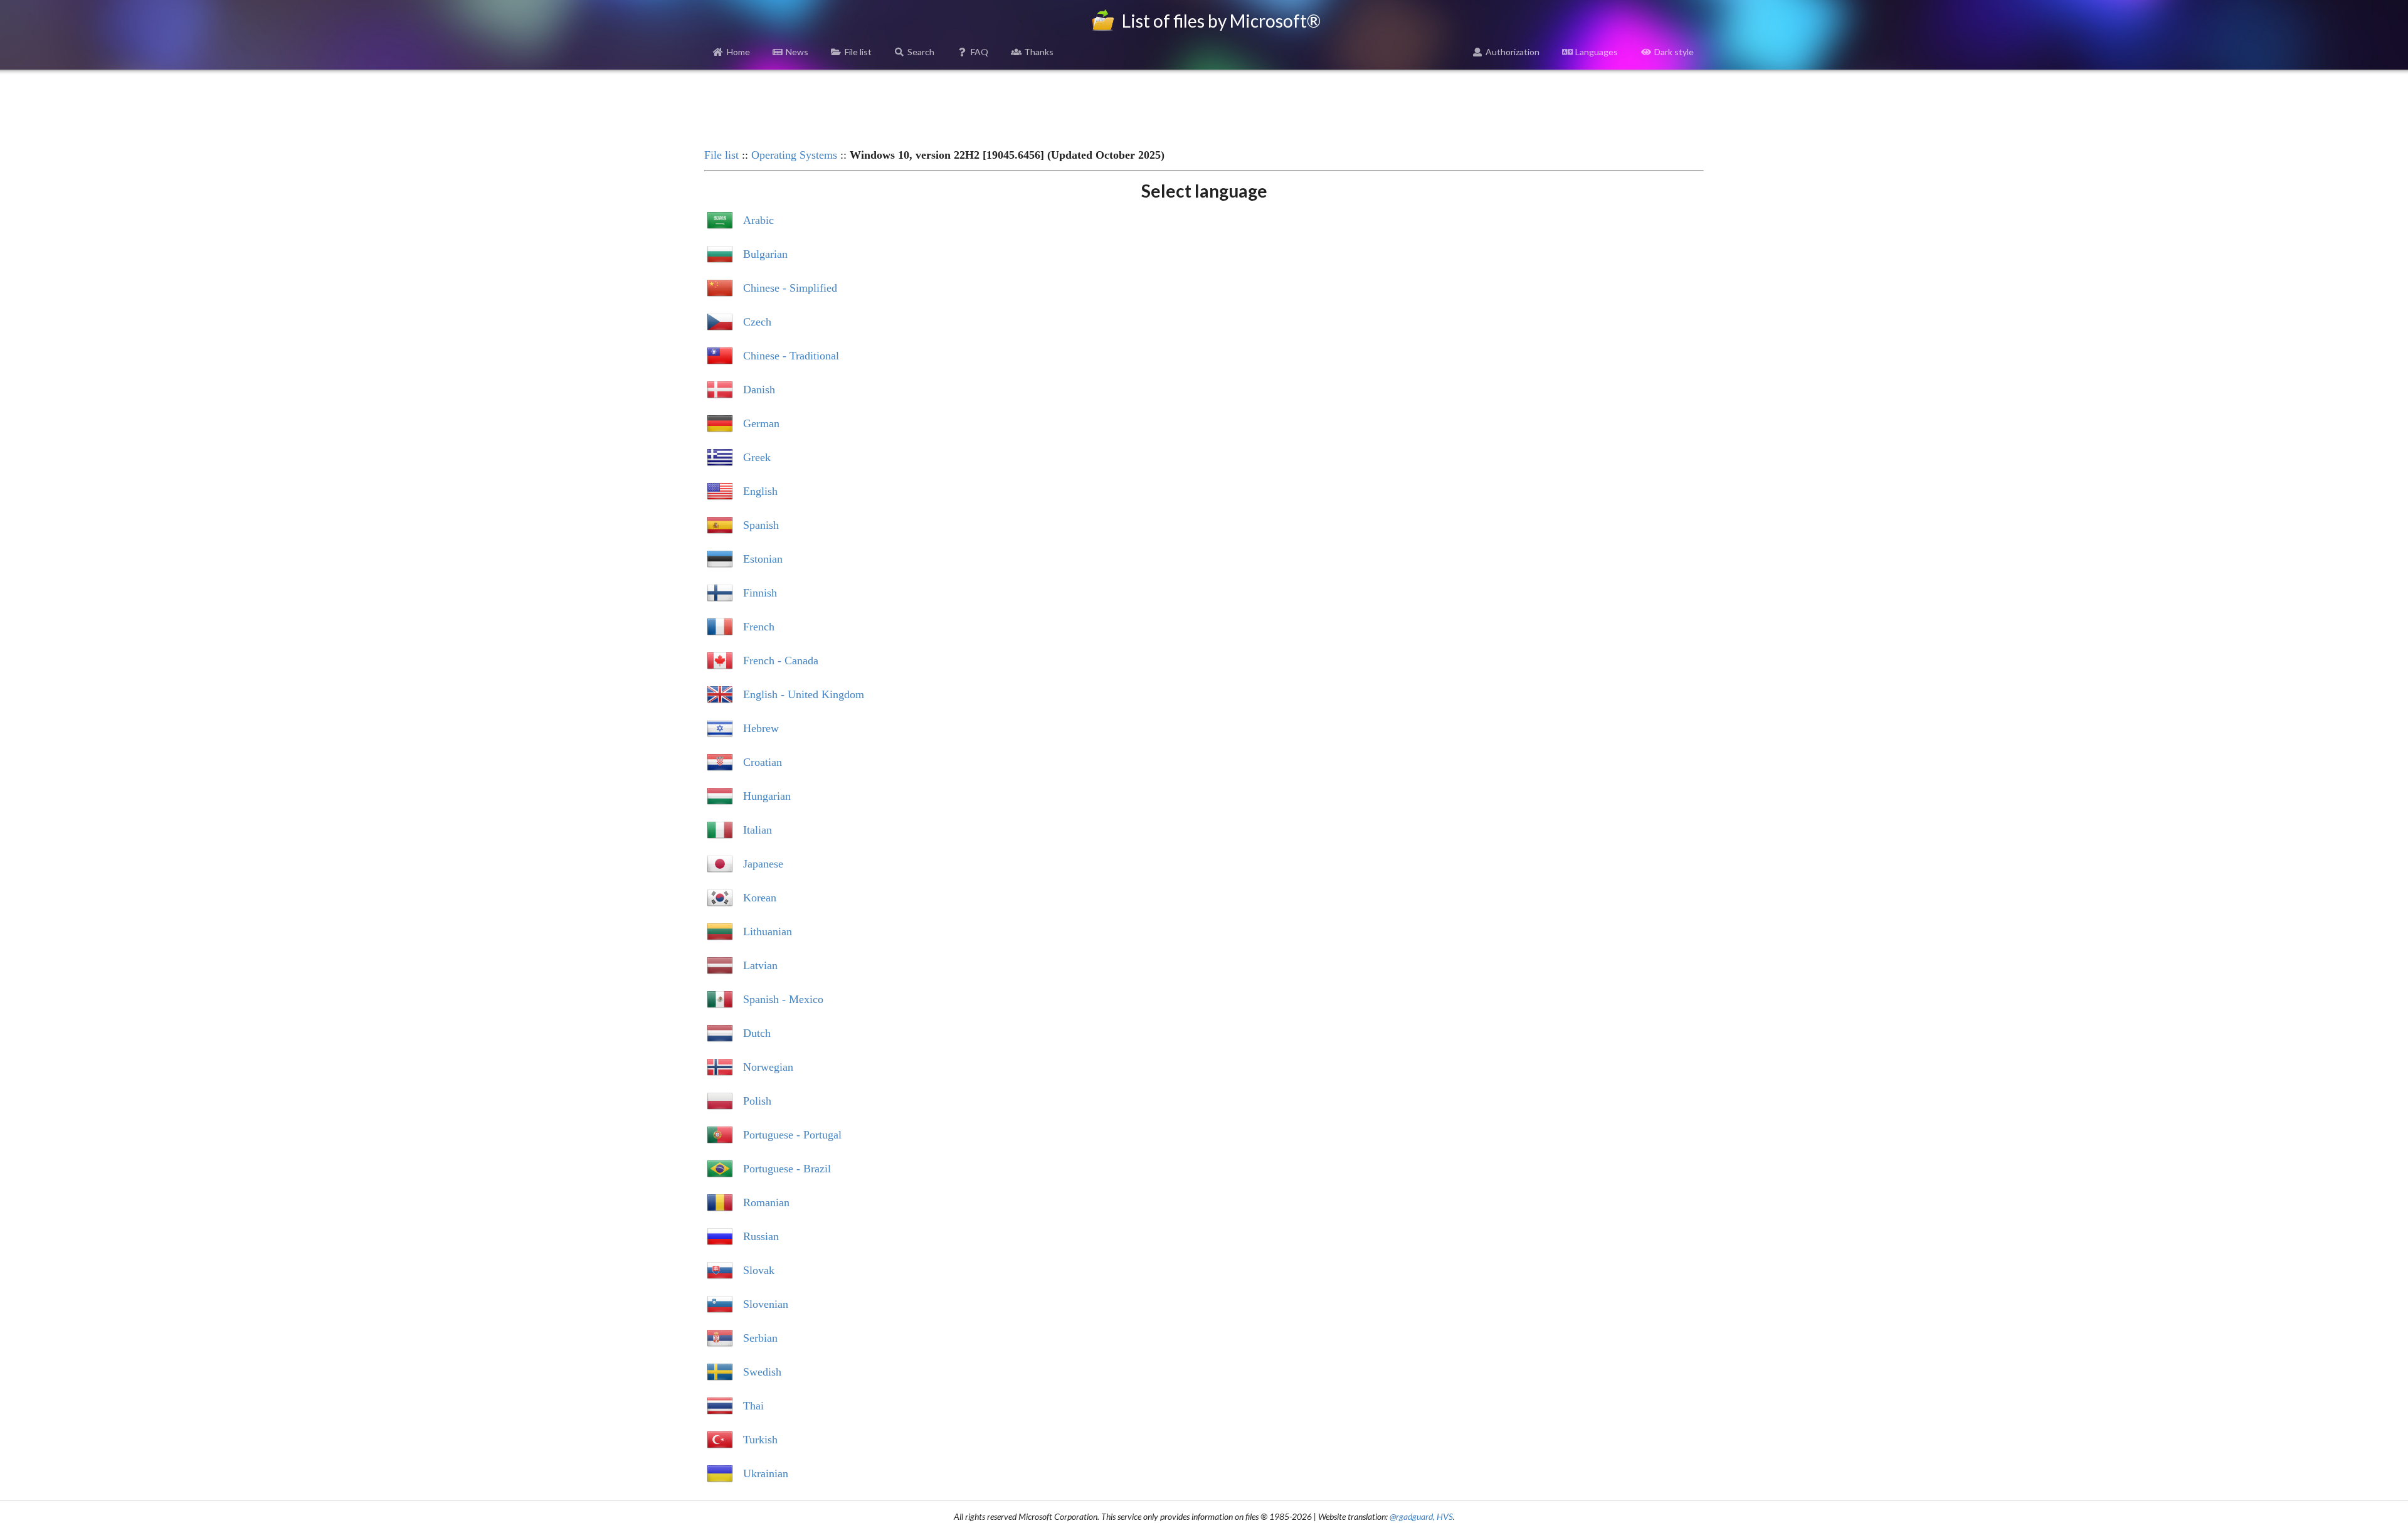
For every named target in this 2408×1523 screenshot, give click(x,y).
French (759, 627)
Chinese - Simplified (790, 288)
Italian (758, 830)
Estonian (763, 559)
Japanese (763, 864)
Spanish (761, 525)
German (761, 423)
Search (921, 52)
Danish (759, 390)
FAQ (980, 52)
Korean (760, 898)
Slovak (759, 1270)
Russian (761, 1236)
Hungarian (767, 796)
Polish (757, 1101)
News (797, 52)
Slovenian (766, 1304)
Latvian (760, 965)
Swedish (762, 1372)
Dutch (757, 1033)
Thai (753, 1406)
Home (738, 52)
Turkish (760, 1440)
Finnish (760, 593)
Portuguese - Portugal (792, 1135)
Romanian (766, 1202)
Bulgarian (765, 254)
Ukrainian (766, 1473)
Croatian (763, 762)
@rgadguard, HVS (1421, 1516)
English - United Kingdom (804, 694)
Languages (1597, 52)
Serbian (760, 1338)
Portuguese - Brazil (787, 1169)
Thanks (1039, 52)
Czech (757, 322)
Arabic (758, 220)
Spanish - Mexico (783, 999)
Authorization (1513, 52)
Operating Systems (794, 155)
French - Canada (781, 661)
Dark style (1674, 52)
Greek (757, 457)
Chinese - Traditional (791, 356)
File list (858, 52)
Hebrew (761, 728)
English (760, 491)
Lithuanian (768, 931)
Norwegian (768, 1067)
